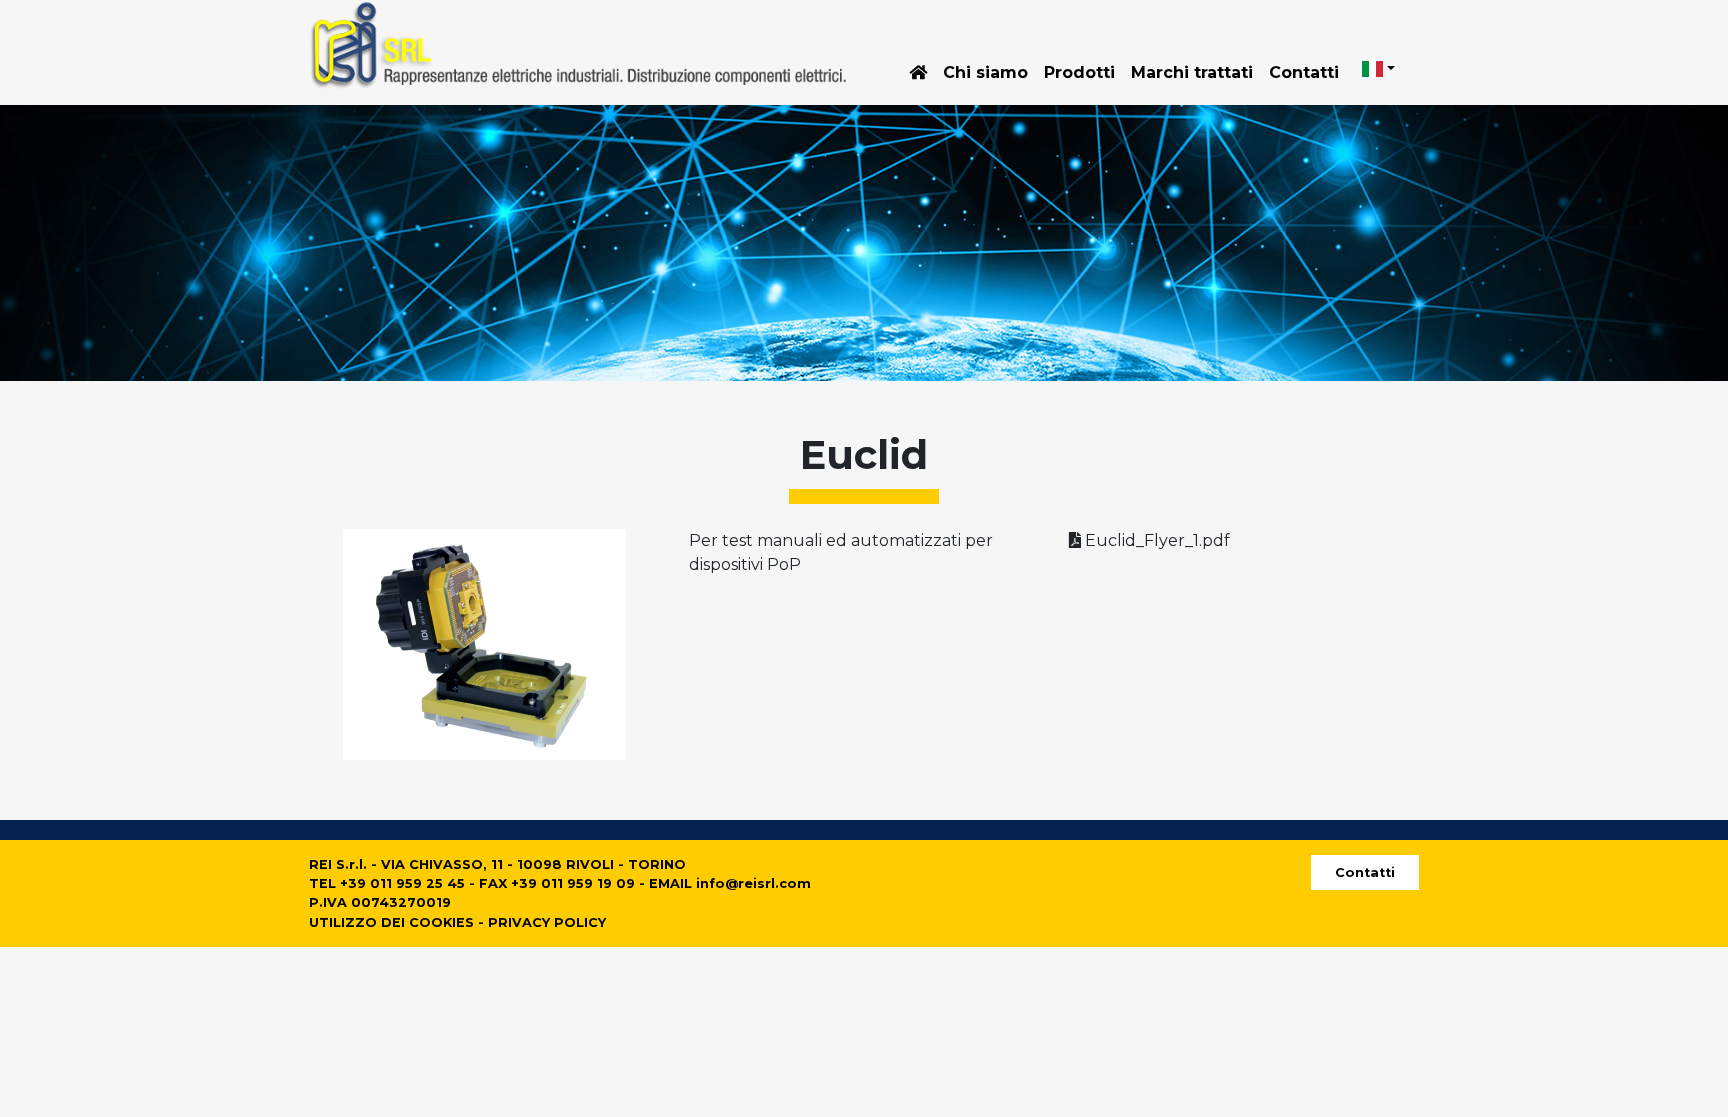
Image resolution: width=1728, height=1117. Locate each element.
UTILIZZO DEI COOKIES (391, 922)
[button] (1378, 69)
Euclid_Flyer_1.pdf (1155, 540)
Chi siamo (985, 72)
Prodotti (1079, 72)
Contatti (1304, 72)
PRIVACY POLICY (547, 922)
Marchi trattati (1192, 72)
